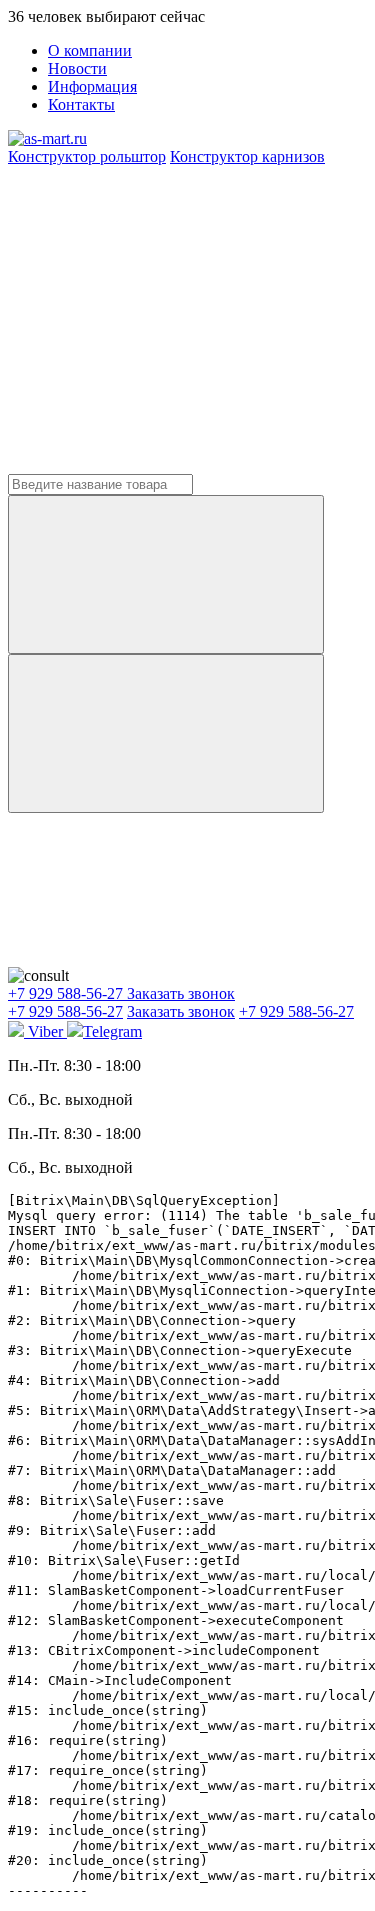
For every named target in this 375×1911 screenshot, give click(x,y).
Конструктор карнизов (247, 156)
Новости (77, 68)
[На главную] (47, 138)
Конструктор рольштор (87, 156)
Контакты (81, 104)
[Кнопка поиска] (166, 733)
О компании (90, 50)
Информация (92, 86)
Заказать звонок (181, 993)
